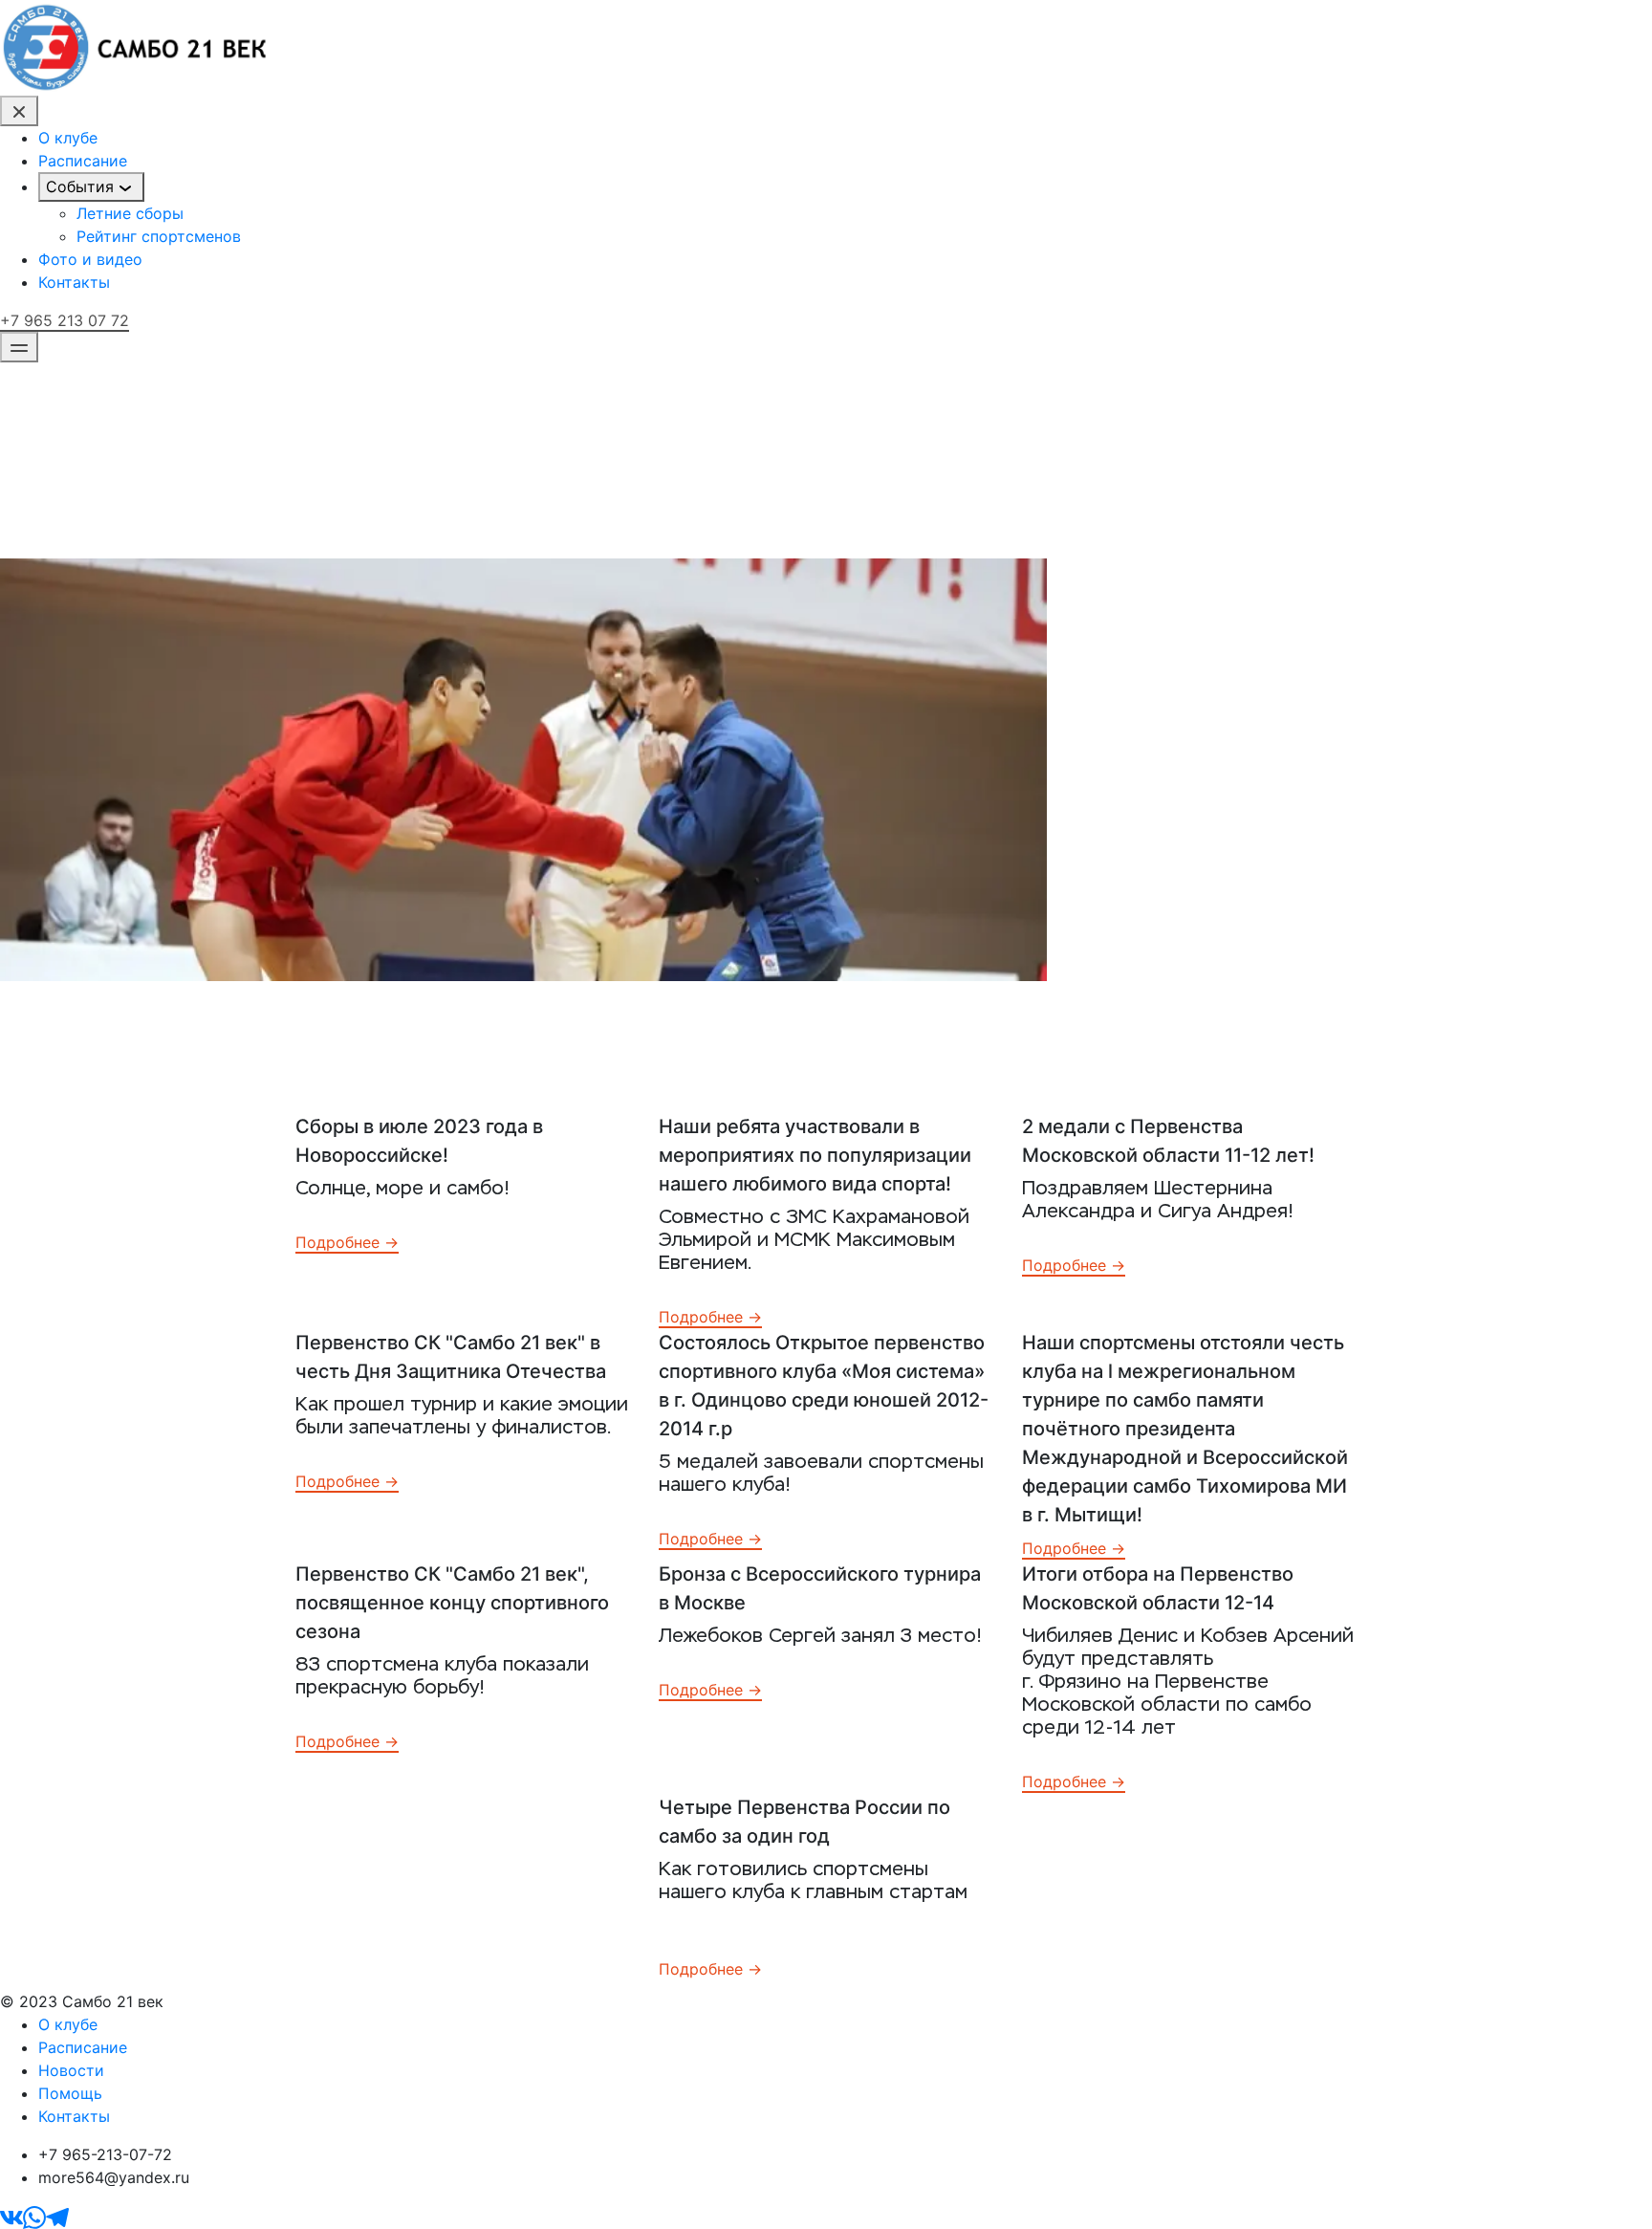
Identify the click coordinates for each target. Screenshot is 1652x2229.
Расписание (83, 161)
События (80, 186)
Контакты (74, 282)
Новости (71, 2070)
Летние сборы (130, 213)
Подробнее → (347, 1242)
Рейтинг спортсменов (159, 236)
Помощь (70, 2093)
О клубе (68, 138)
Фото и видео (90, 259)
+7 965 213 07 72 (65, 320)
